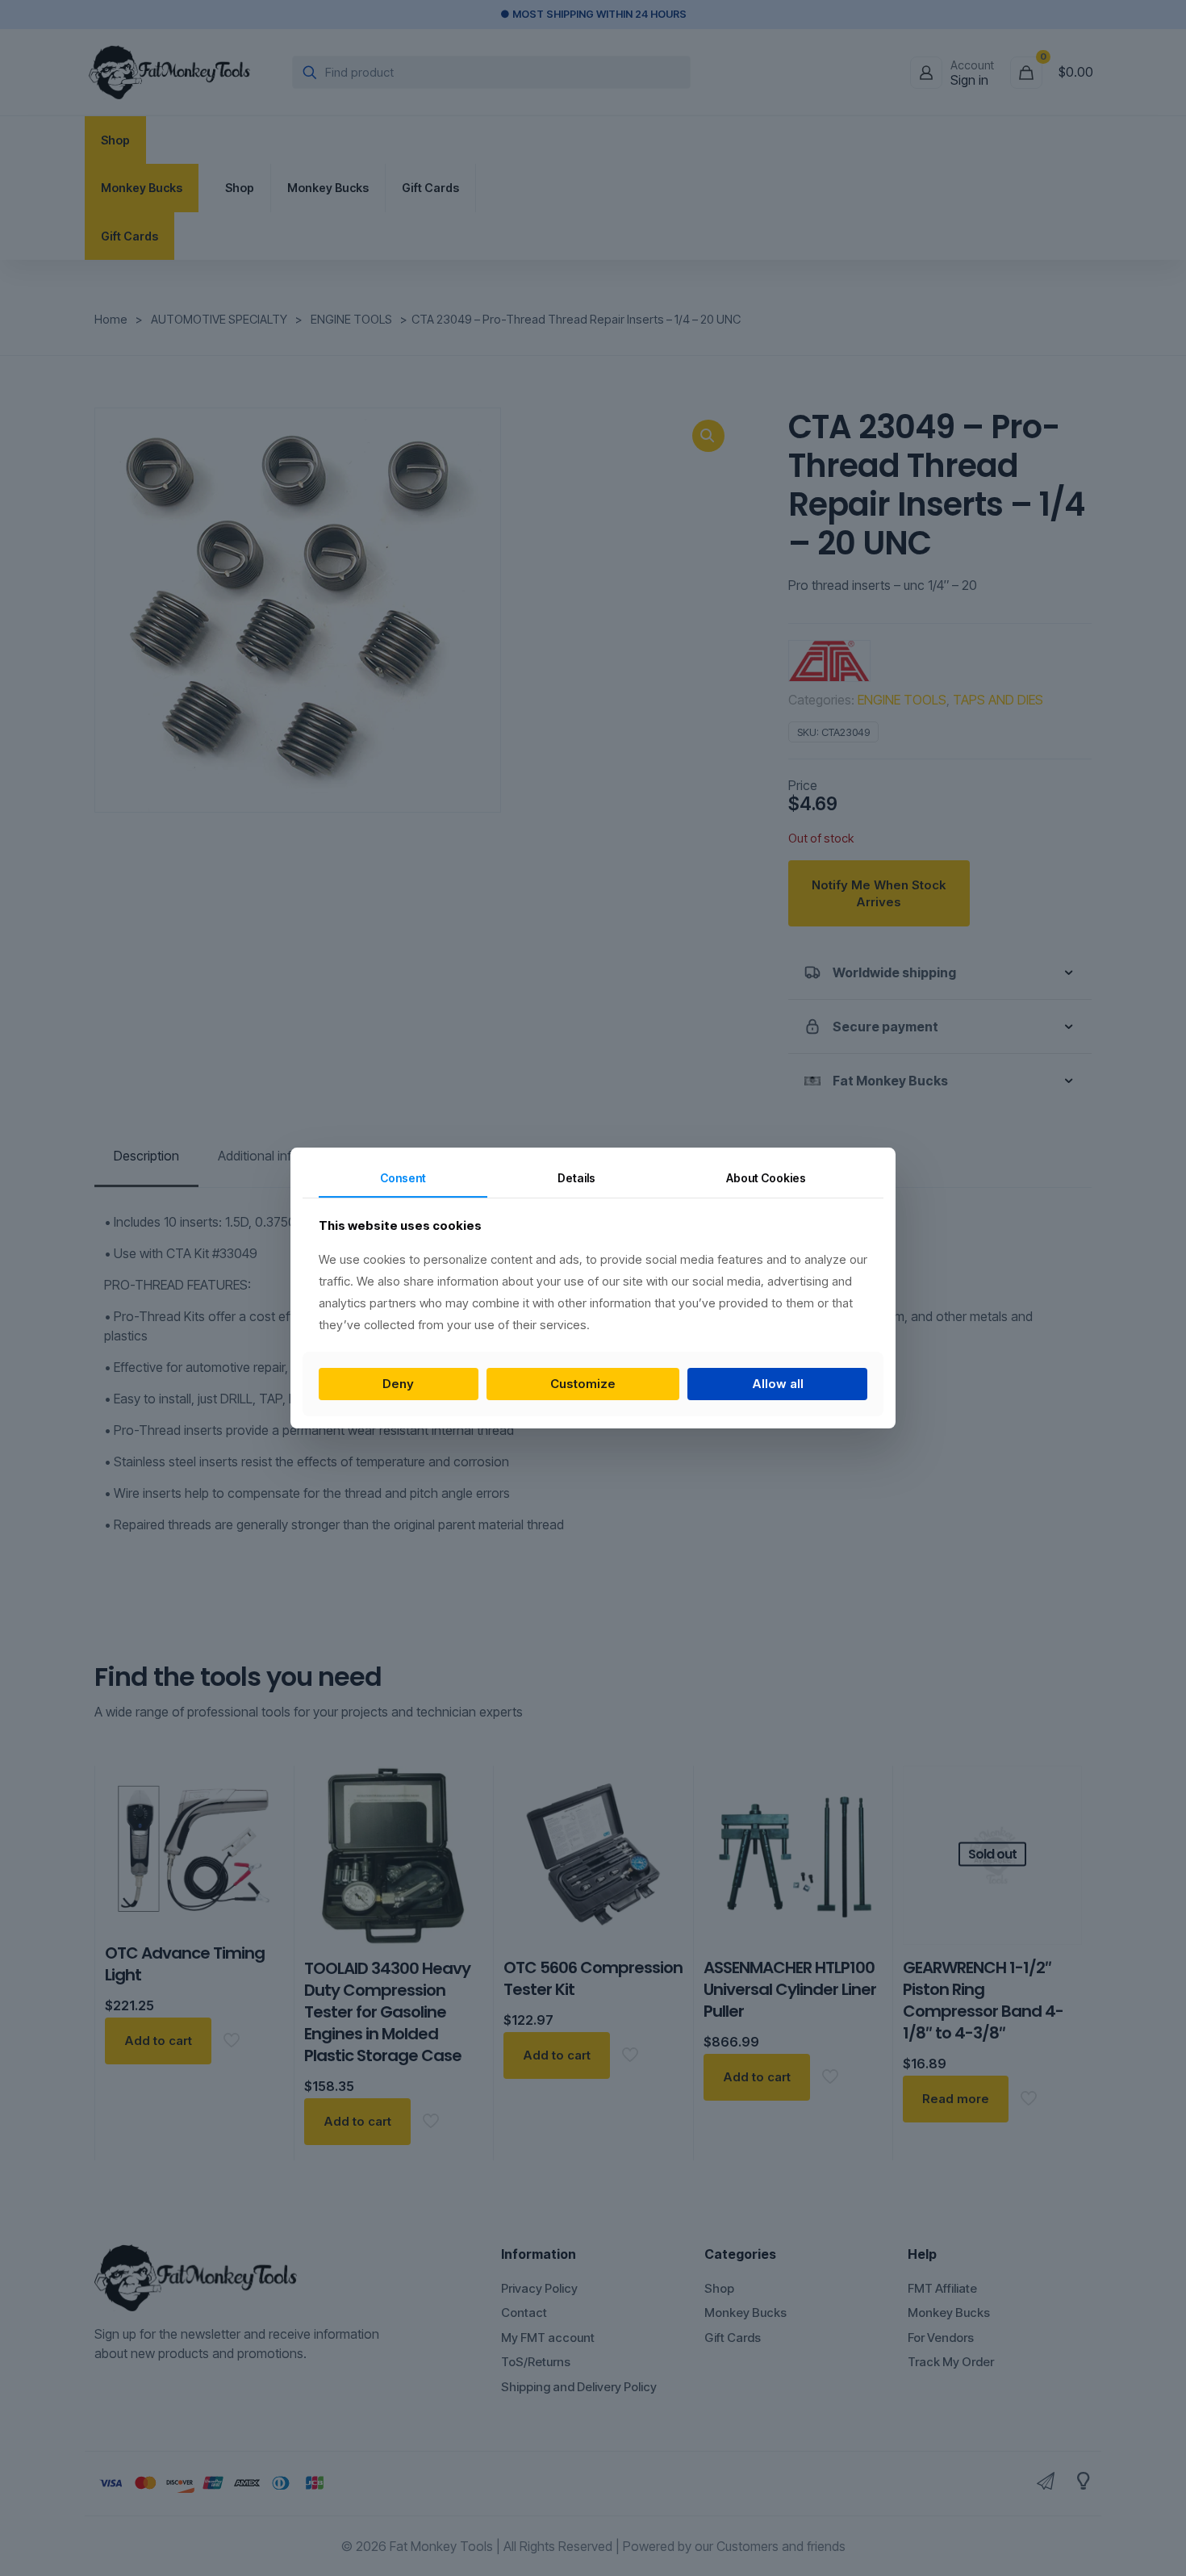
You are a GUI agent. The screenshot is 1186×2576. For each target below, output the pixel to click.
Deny (398, 1384)
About (766, 1178)
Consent (403, 1178)
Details (576, 1178)
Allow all (778, 1384)
